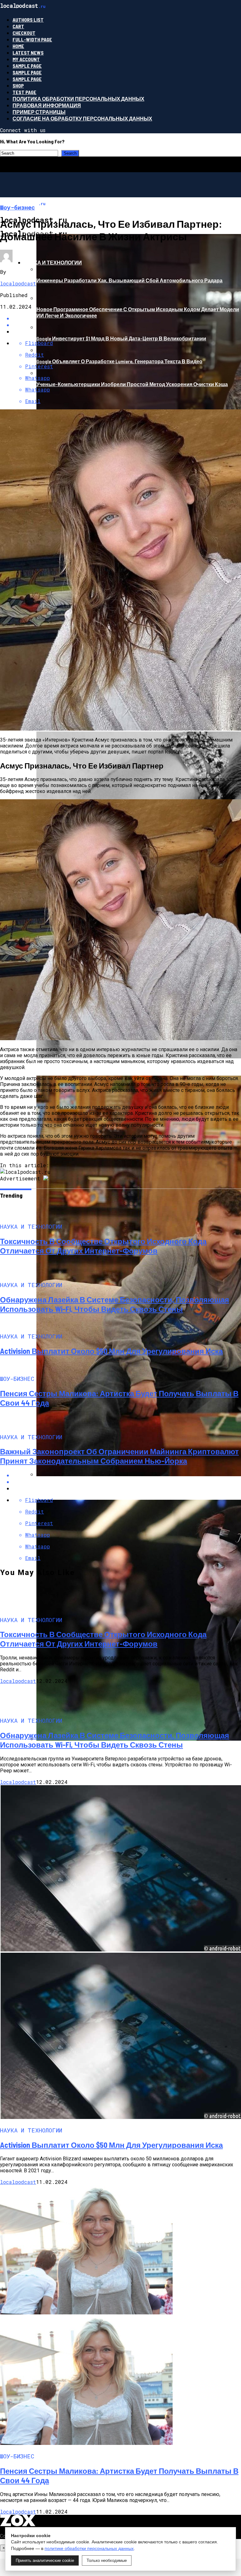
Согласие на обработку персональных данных (82, 118)
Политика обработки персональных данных (78, 99)
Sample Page (27, 66)
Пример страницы (39, 112)
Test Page (24, 92)
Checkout (24, 33)
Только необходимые (107, 2560)
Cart (18, 26)
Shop (18, 85)
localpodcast (18, 283)
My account (26, 59)
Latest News (28, 53)
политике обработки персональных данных (89, 2548)
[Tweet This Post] (127, 1482)
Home (18, 46)
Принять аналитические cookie (45, 2560)
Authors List (28, 20)
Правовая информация (47, 105)
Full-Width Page (32, 39)
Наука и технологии (53, 262)
